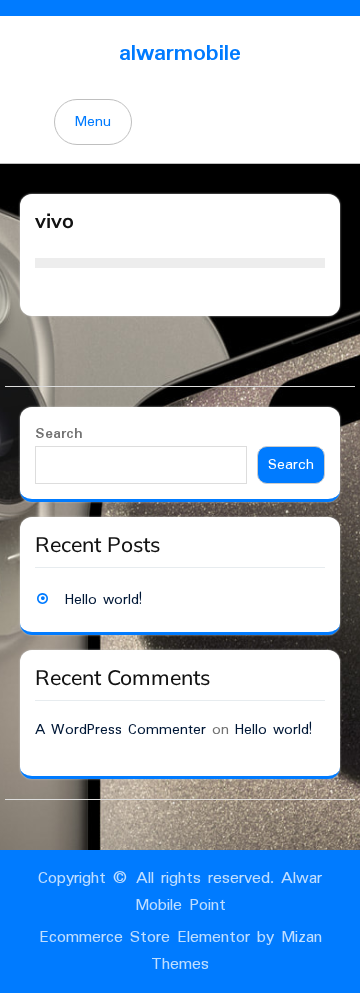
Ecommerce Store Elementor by (180, 951)
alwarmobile (180, 53)
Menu (93, 122)
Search (59, 434)
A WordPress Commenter (120, 730)
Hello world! (103, 600)
